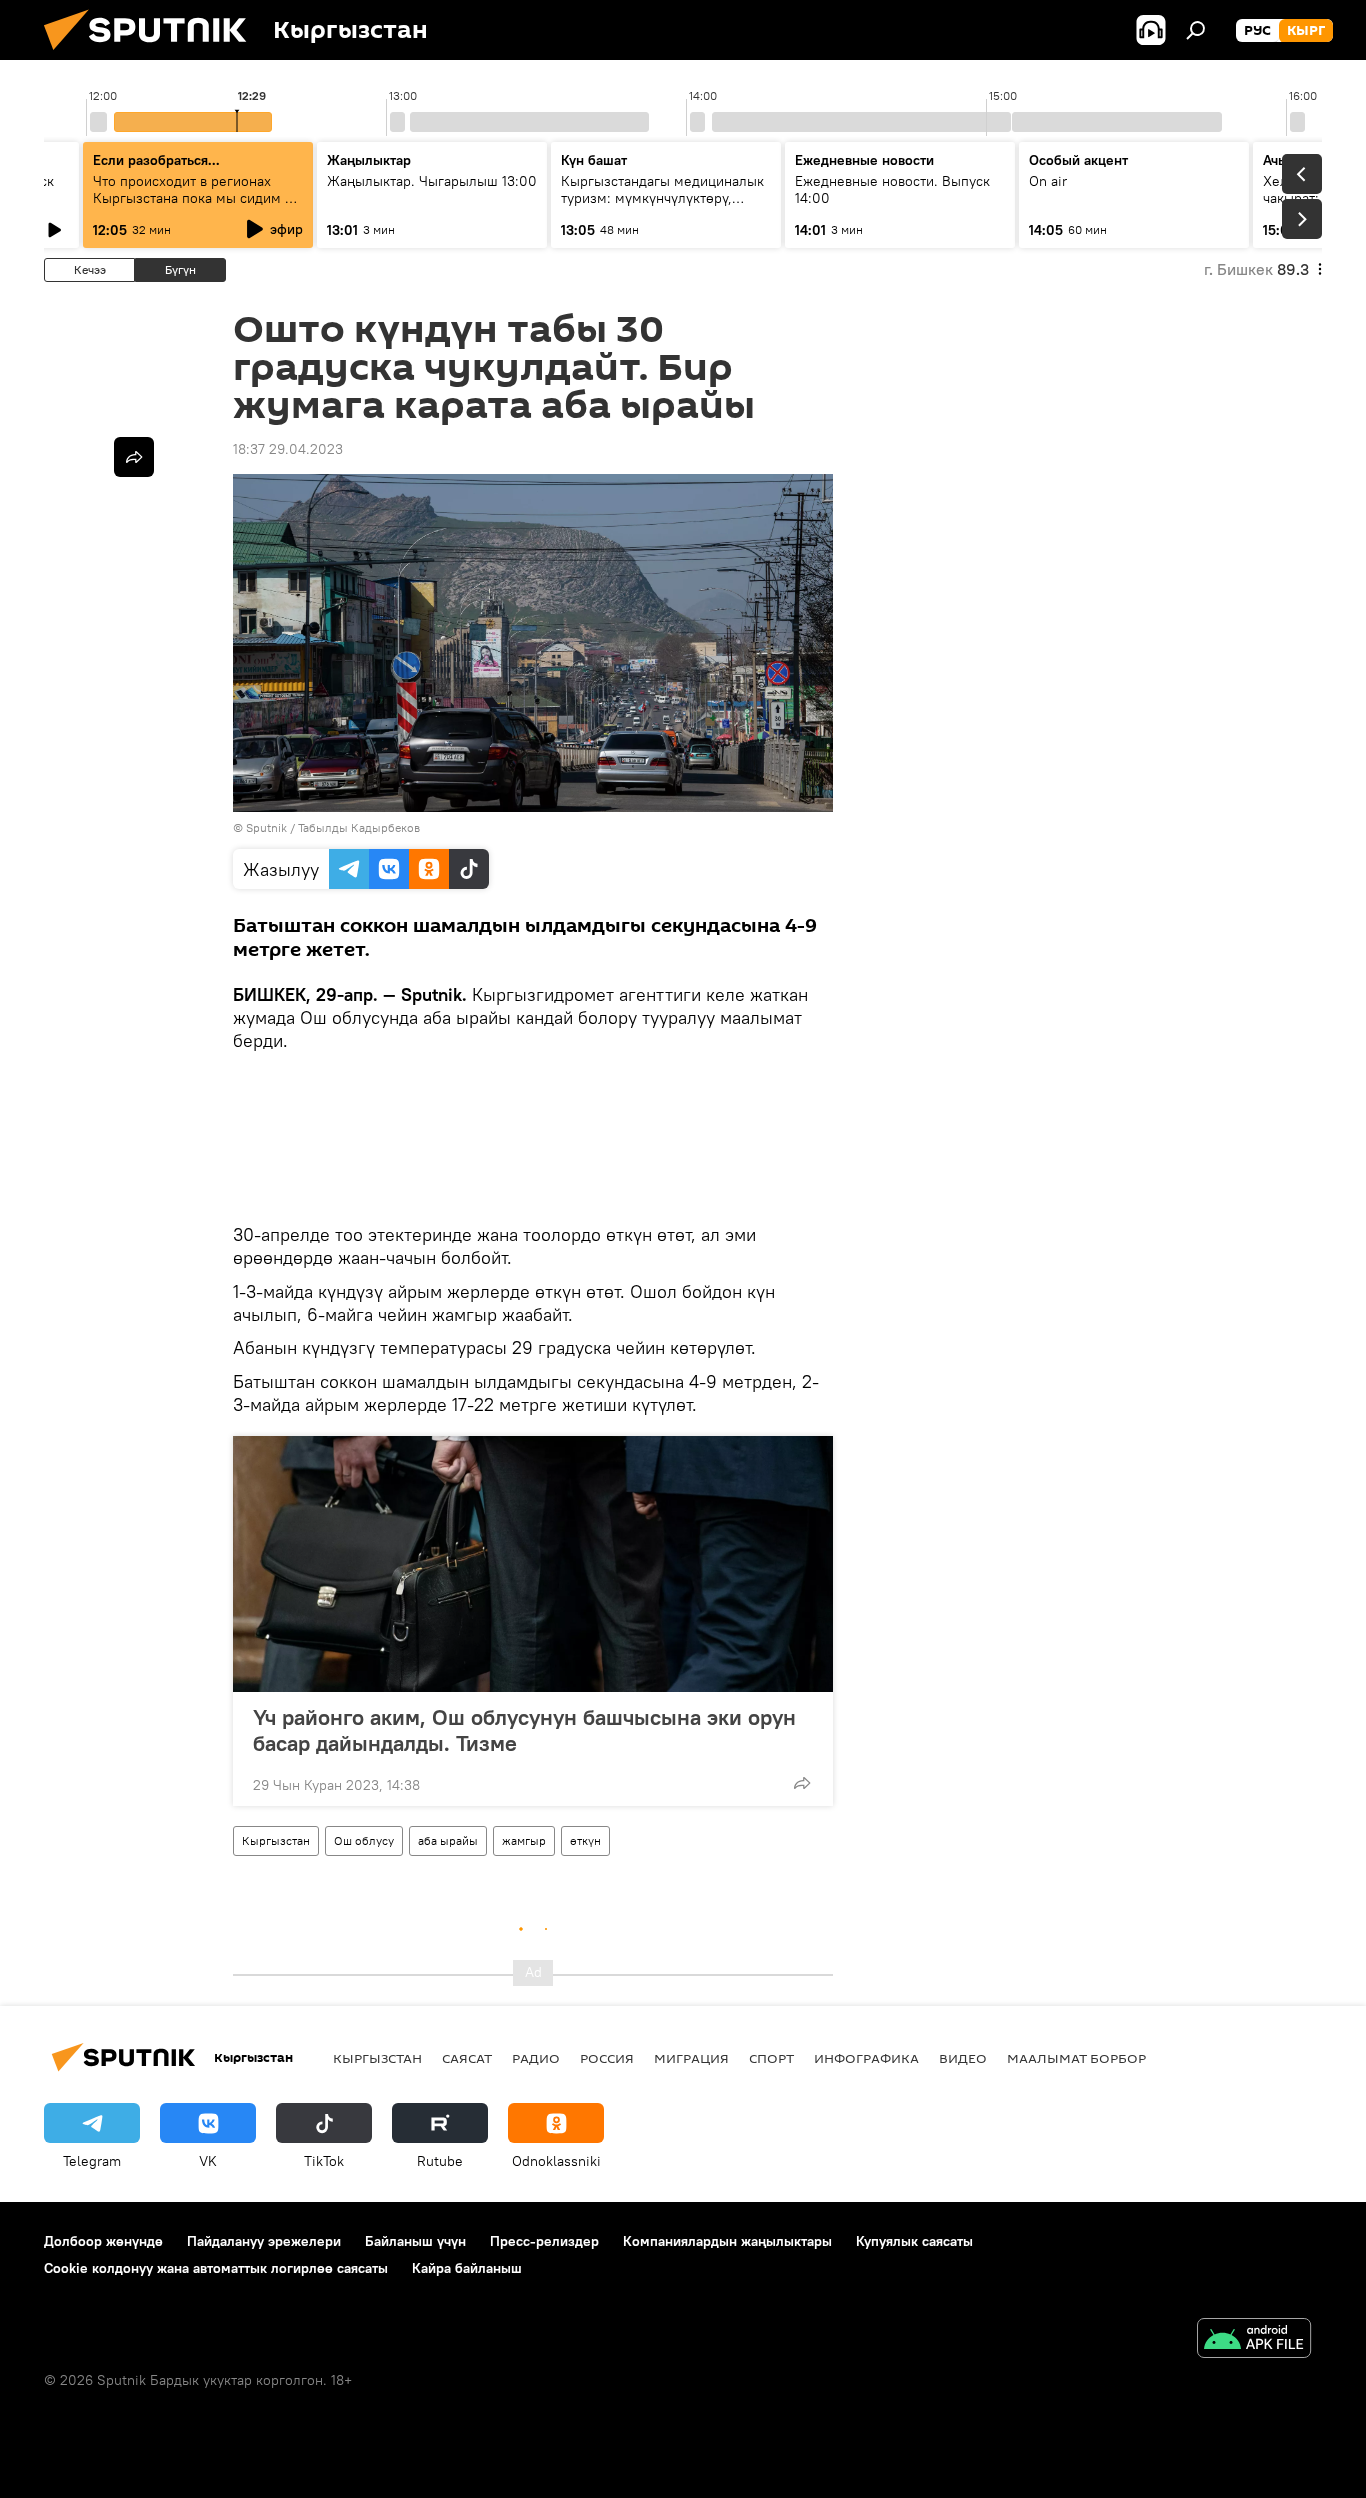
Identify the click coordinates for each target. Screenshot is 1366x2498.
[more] (802, 1783)
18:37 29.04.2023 (288, 449)
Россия (607, 2058)
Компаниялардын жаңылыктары (727, 2241)
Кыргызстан (276, 1840)
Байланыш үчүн (415, 2241)
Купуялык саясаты (914, 2241)
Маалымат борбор (1076, 2058)
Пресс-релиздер (544, 2241)
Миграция (691, 2058)
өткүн (585, 1840)
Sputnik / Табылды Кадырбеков (333, 827)
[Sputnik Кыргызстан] (153, 55)
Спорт (771, 2058)
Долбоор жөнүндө (103, 2241)
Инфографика (866, 2058)
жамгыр (524, 1840)
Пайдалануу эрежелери (264, 2241)
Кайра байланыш (467, 2268)
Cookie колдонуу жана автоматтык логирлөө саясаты (216, 2268)
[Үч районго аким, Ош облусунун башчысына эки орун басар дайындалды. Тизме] (533, 1564)
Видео (963, 2058)
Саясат (467, 2058)
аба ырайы (448, 1840)
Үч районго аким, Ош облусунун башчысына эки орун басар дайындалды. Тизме (524, 1730)
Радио (536, 2058)
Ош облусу (364, 1840)
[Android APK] (1254, 2340)
